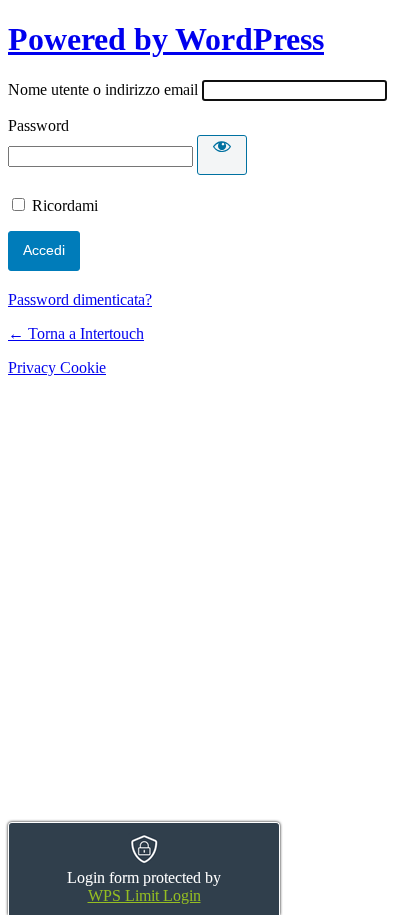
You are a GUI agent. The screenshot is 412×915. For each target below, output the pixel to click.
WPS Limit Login (144, 895)
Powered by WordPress (166, 39)
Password (38, 125)
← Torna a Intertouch (76, 333)
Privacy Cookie (57, 367)
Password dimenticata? (80, 299)
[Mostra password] (222, 155)
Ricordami (65, 205)
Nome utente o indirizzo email (103, 89)
